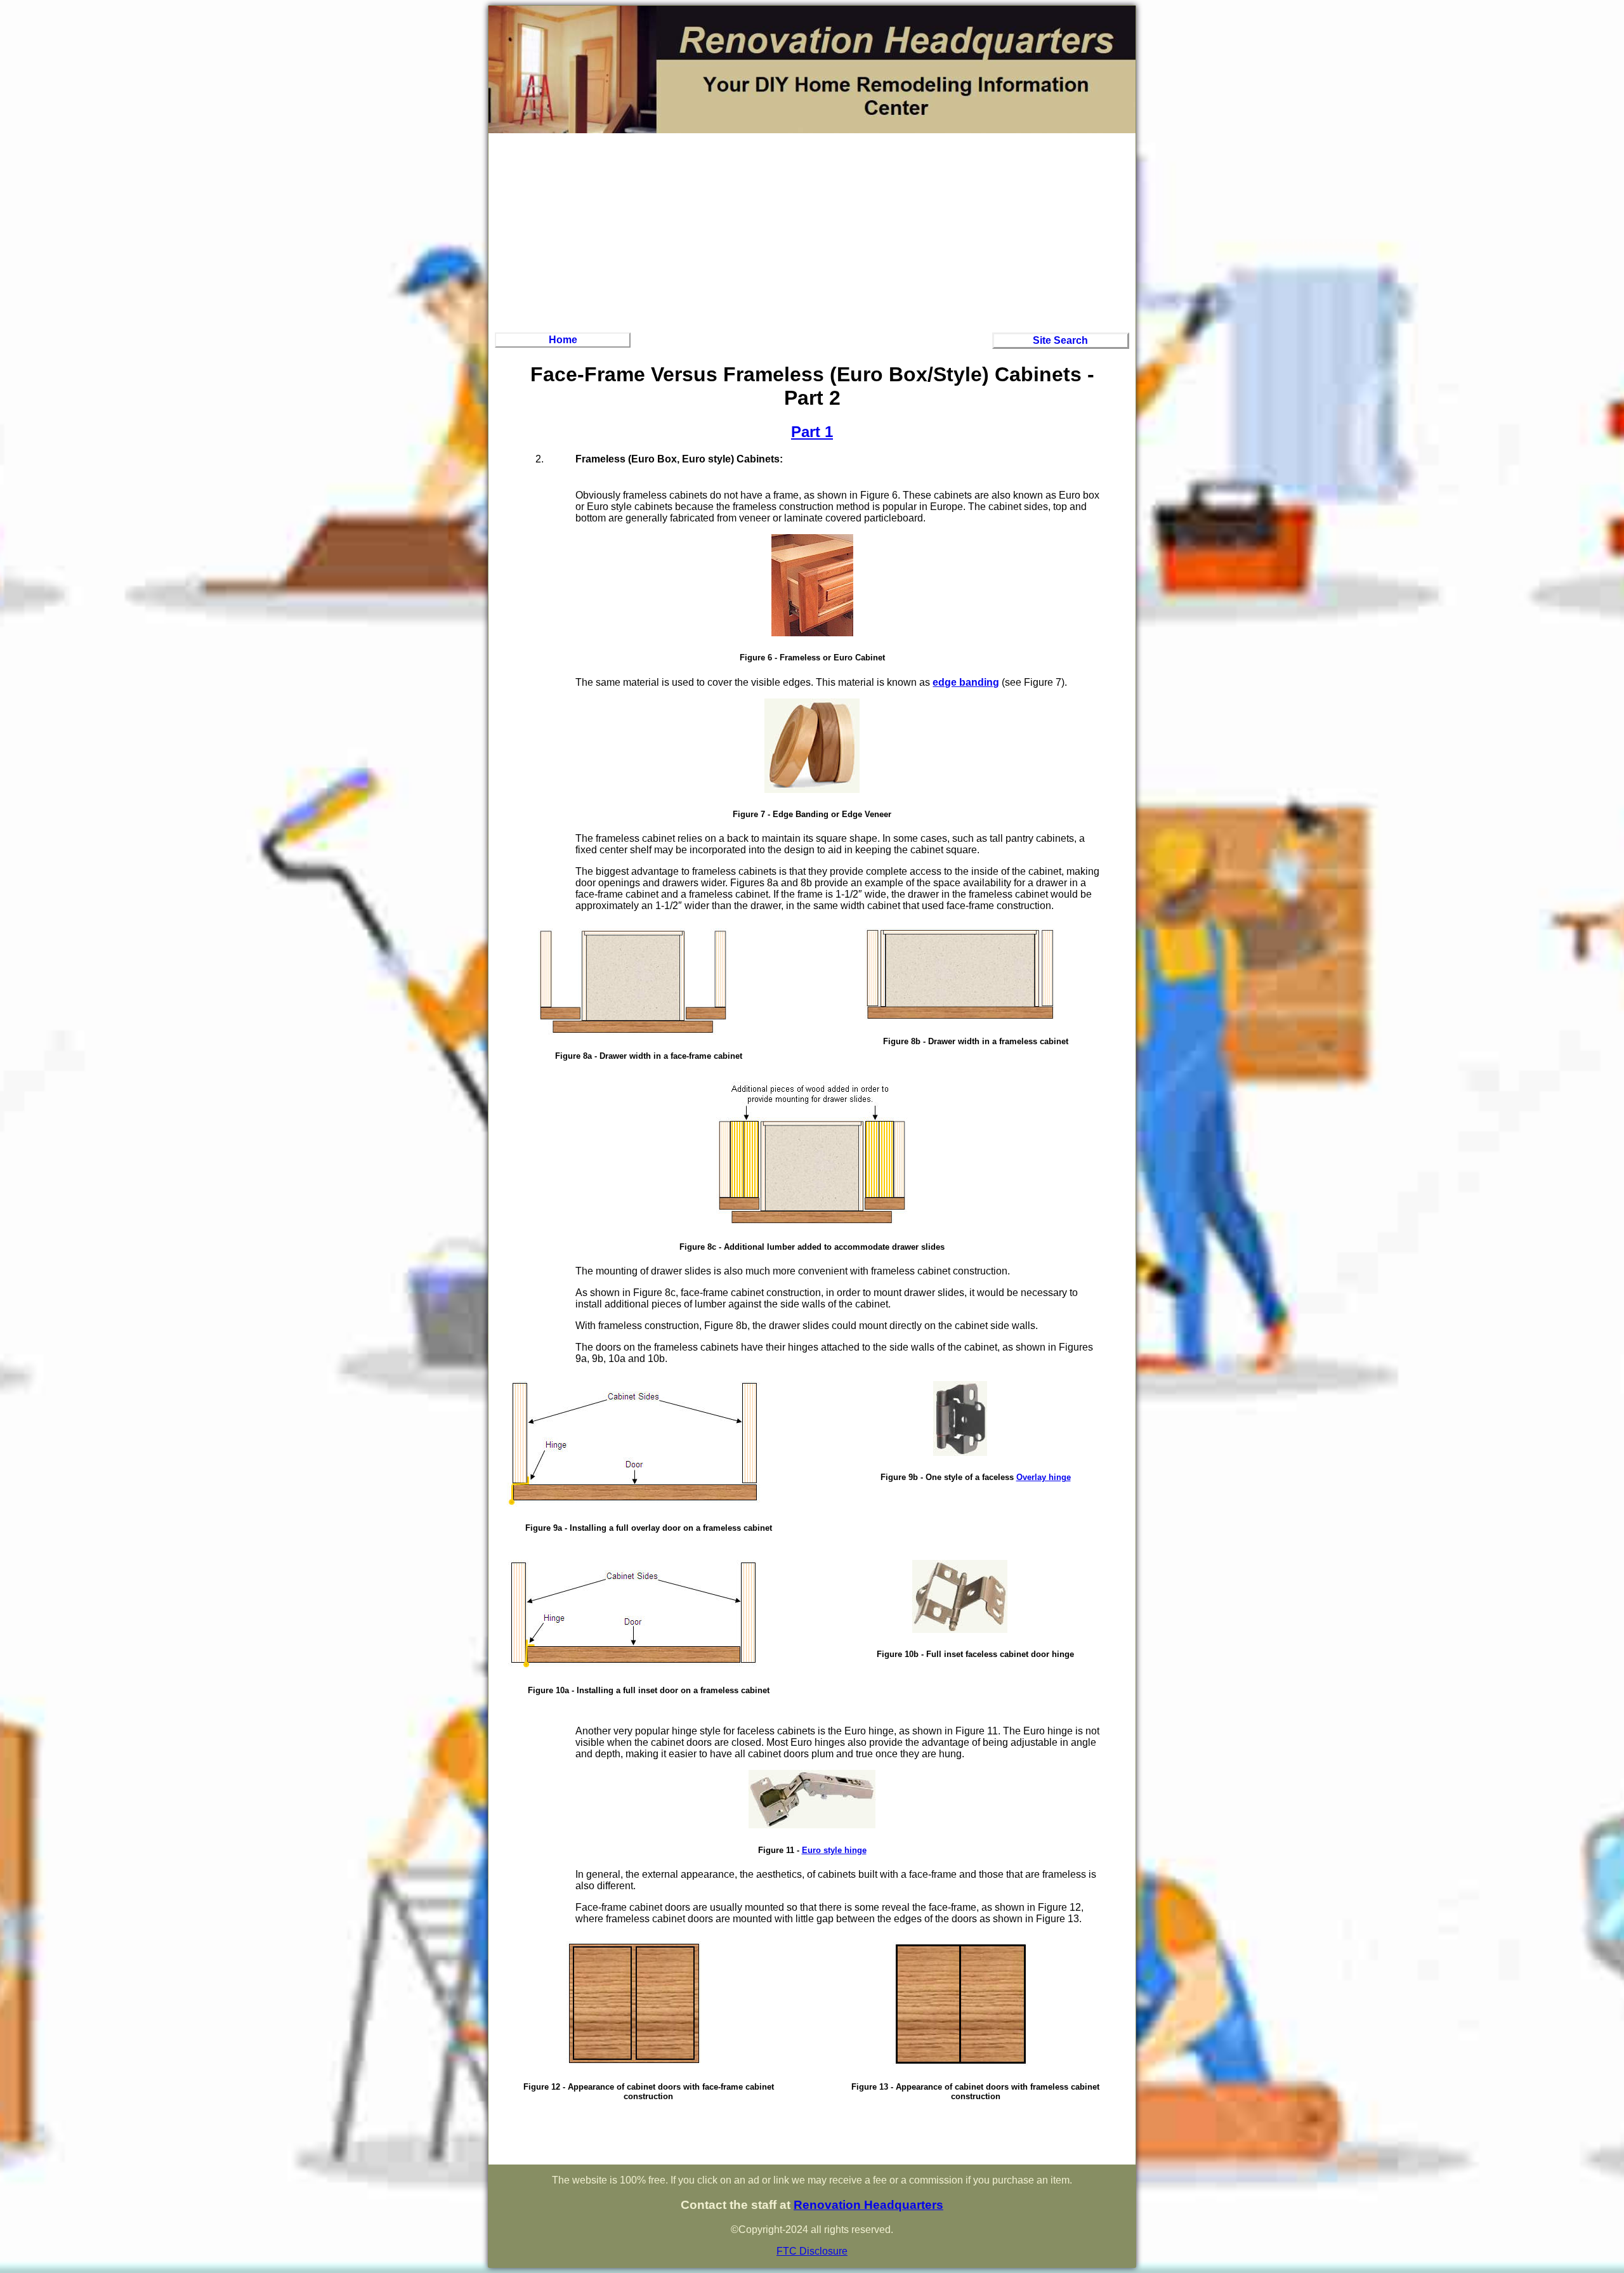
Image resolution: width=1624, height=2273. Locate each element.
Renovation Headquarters (868, 2205)
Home (563, 340)
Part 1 (812, 432)
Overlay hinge (1044, 1477)
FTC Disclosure (812, 2251)
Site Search (1060, 340)
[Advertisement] (812, 231)
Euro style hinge (834, 1850)
